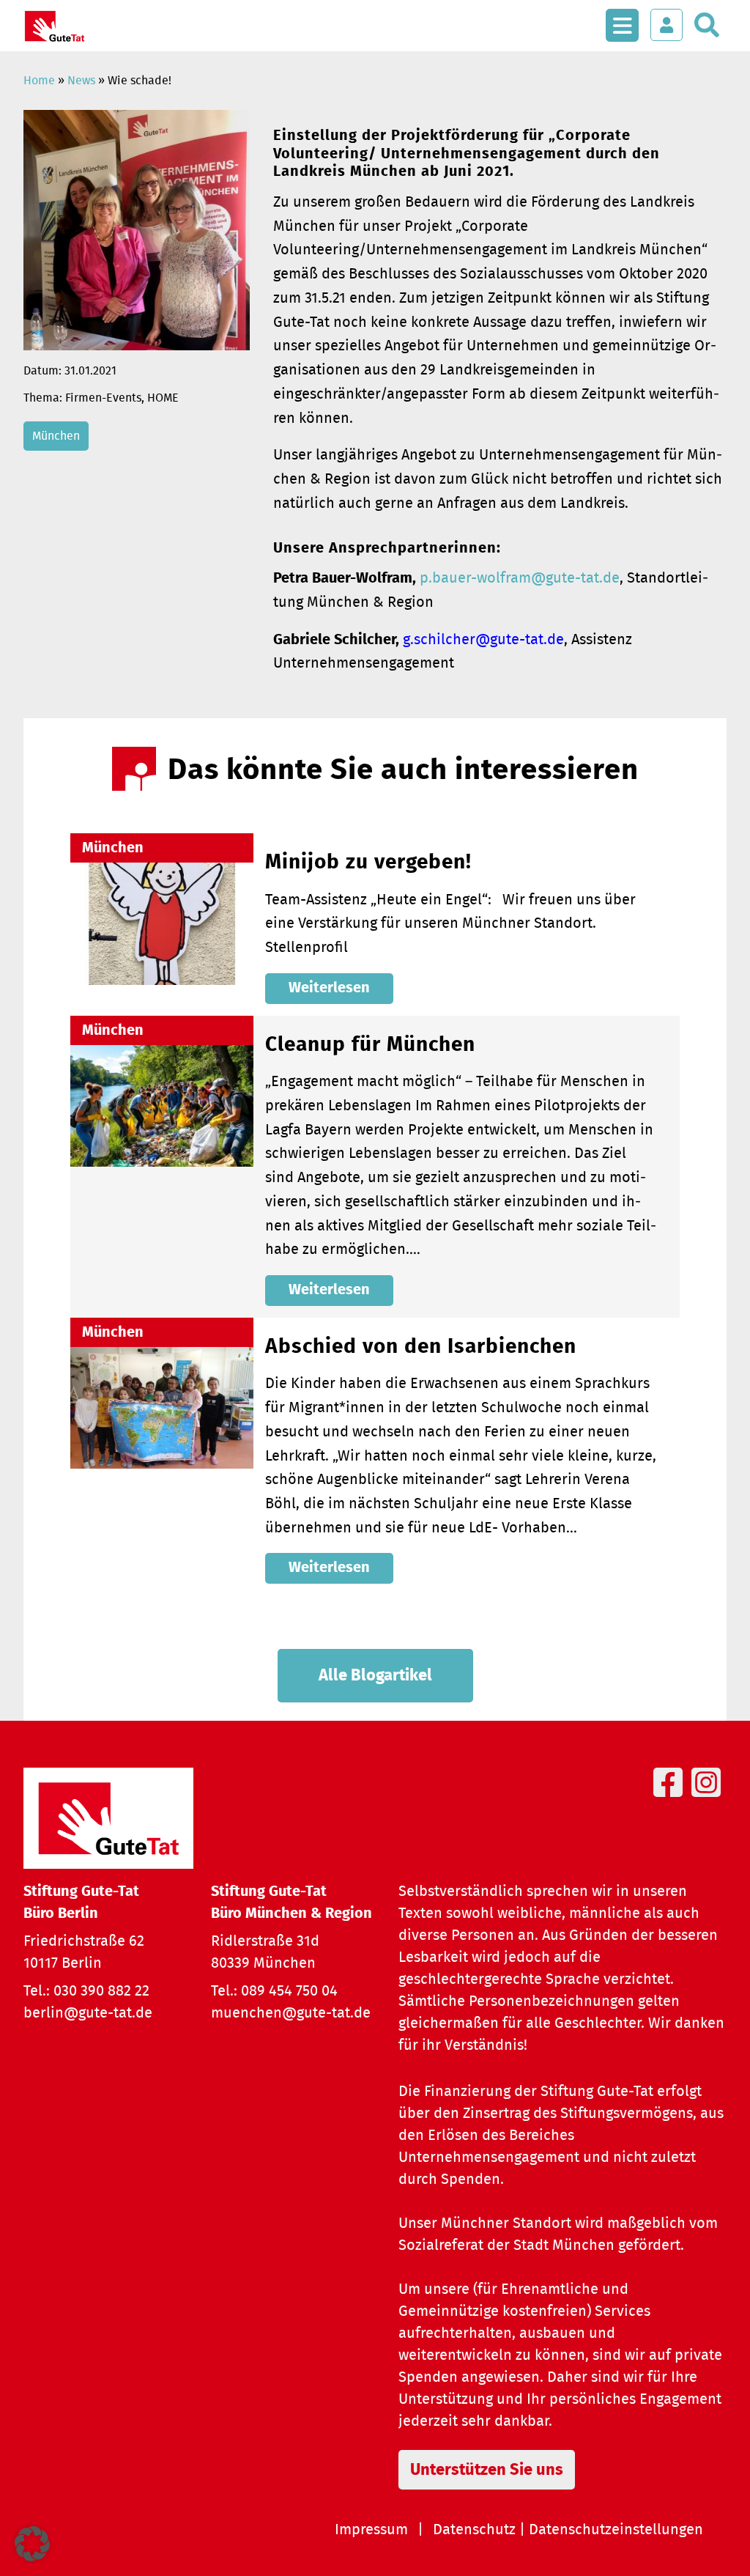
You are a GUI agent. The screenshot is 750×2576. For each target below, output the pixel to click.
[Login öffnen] (667, 25)
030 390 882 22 (101, 1991)
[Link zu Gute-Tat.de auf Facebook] (671, 1799)
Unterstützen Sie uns (487, 2470)
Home (39, 81)
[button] (32, 2544)
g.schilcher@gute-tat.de (483, 640)
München (56, 436)
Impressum (371, 2530)
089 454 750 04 (289, 1991)
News (81, 81)
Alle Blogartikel (375, 1675)
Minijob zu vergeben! (368, 863)
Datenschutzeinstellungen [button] (616, 2530)
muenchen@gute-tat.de (291, 2013)
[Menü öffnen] (622, 18)
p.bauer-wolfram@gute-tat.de (520, 578)
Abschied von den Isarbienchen (421, 1347)
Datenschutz (474, 2530)
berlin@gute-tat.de (88, 2013)
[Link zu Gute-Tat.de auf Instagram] (709, 1799)
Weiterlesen (329, 988)
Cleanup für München (370, 1045)
